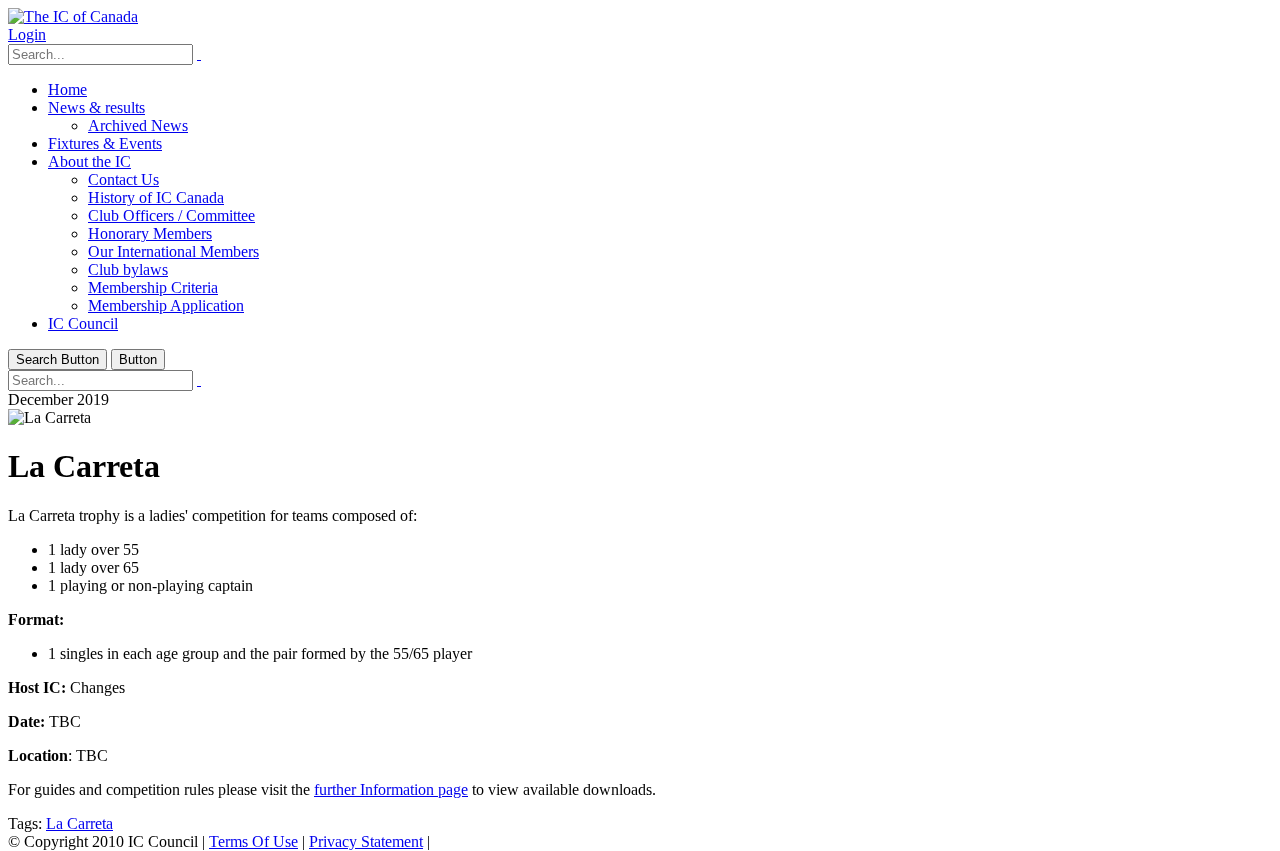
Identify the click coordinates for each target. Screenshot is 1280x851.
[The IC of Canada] (73, 16)
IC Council (83, 323)
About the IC (89, 161)
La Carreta (79, 823)
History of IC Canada (156, 197)
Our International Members (173, 251)
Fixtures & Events (105, 143)
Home (67, 89)
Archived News (138, 125)
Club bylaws (128, 269)
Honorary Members (150, 233)
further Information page (391, 789)
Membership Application (166, 305)
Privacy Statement (366, 841)
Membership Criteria (153, 287)
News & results (96, 107)
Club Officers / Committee (171, 215)
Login (27, 34)
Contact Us (123, 179)
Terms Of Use (253, 841)
